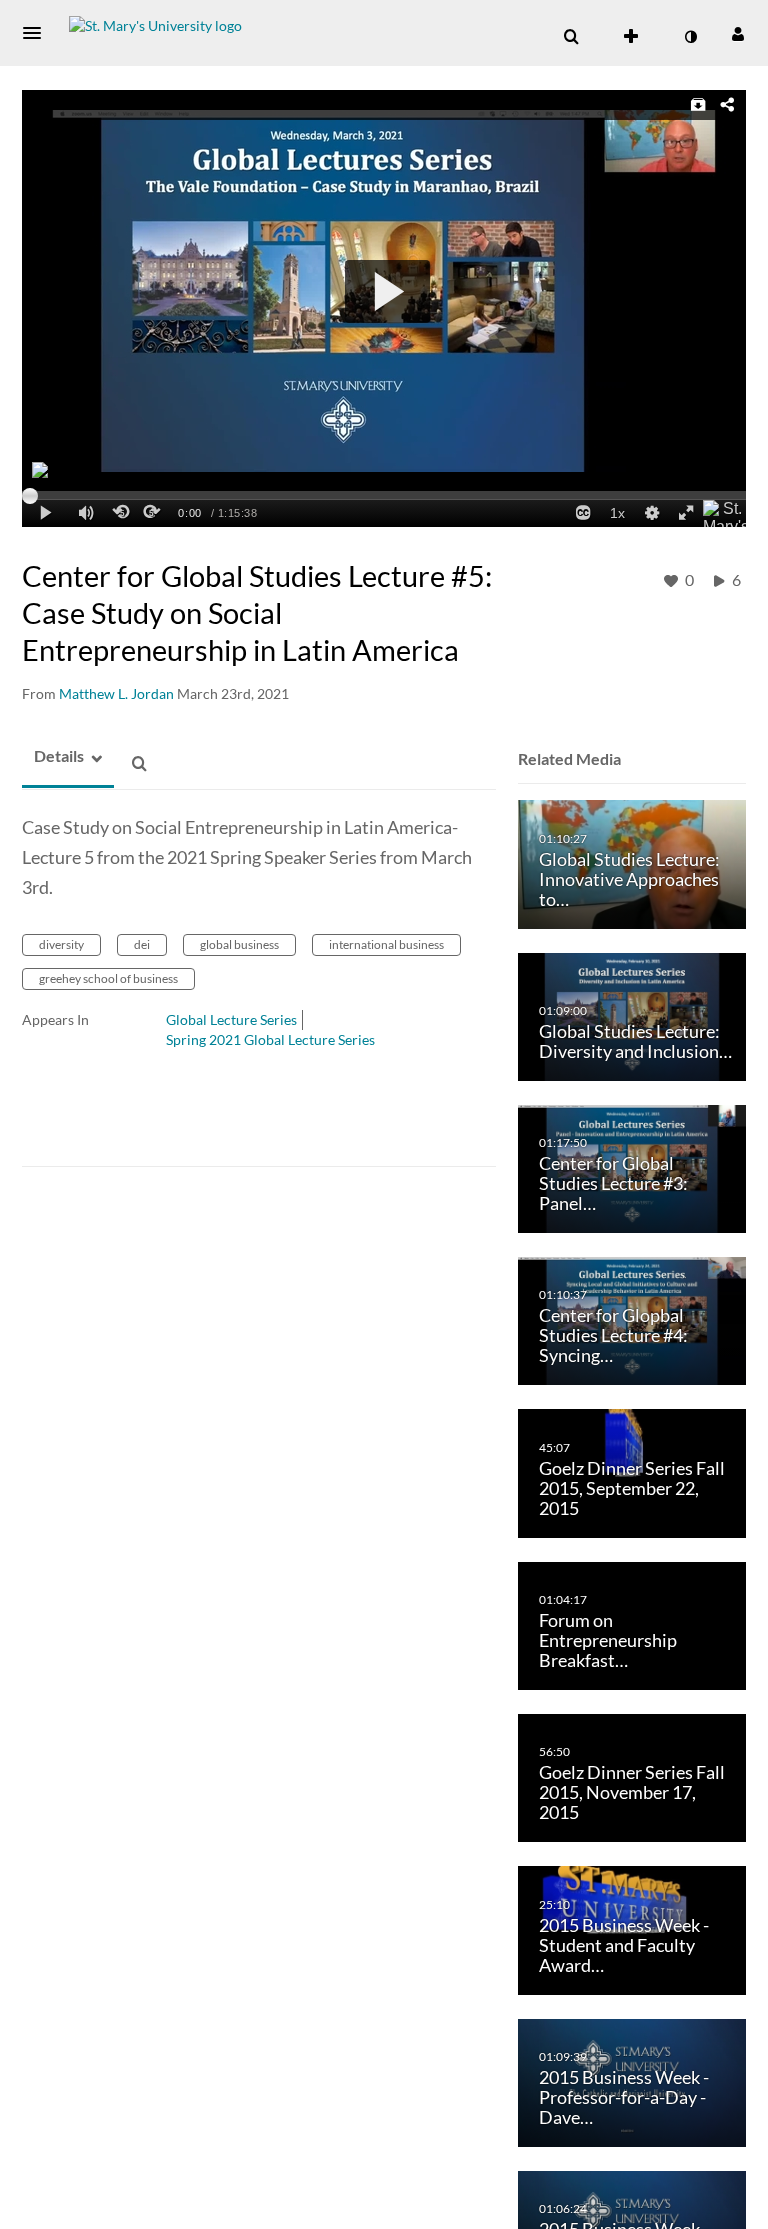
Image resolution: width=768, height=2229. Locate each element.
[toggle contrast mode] (690, 37)
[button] (38, 33)
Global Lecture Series (231, 1019)
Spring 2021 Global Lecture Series (270, 1039)
